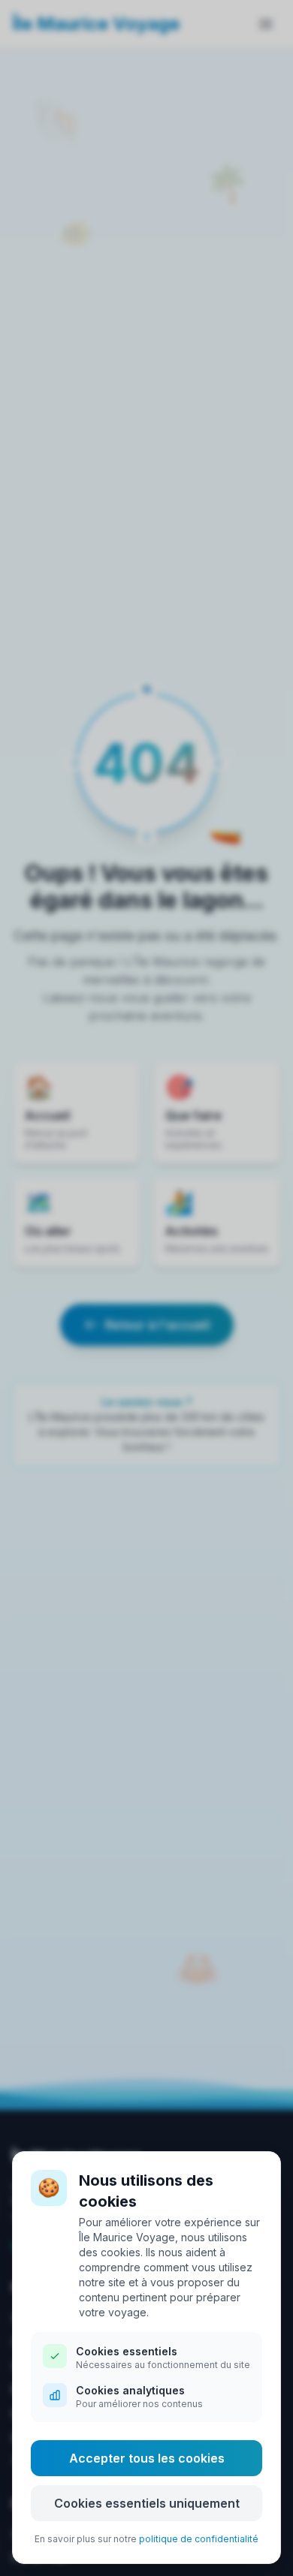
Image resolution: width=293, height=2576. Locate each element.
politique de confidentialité (199, 2539)
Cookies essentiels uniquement (147, 2503)
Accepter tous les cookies (147, 2458)
